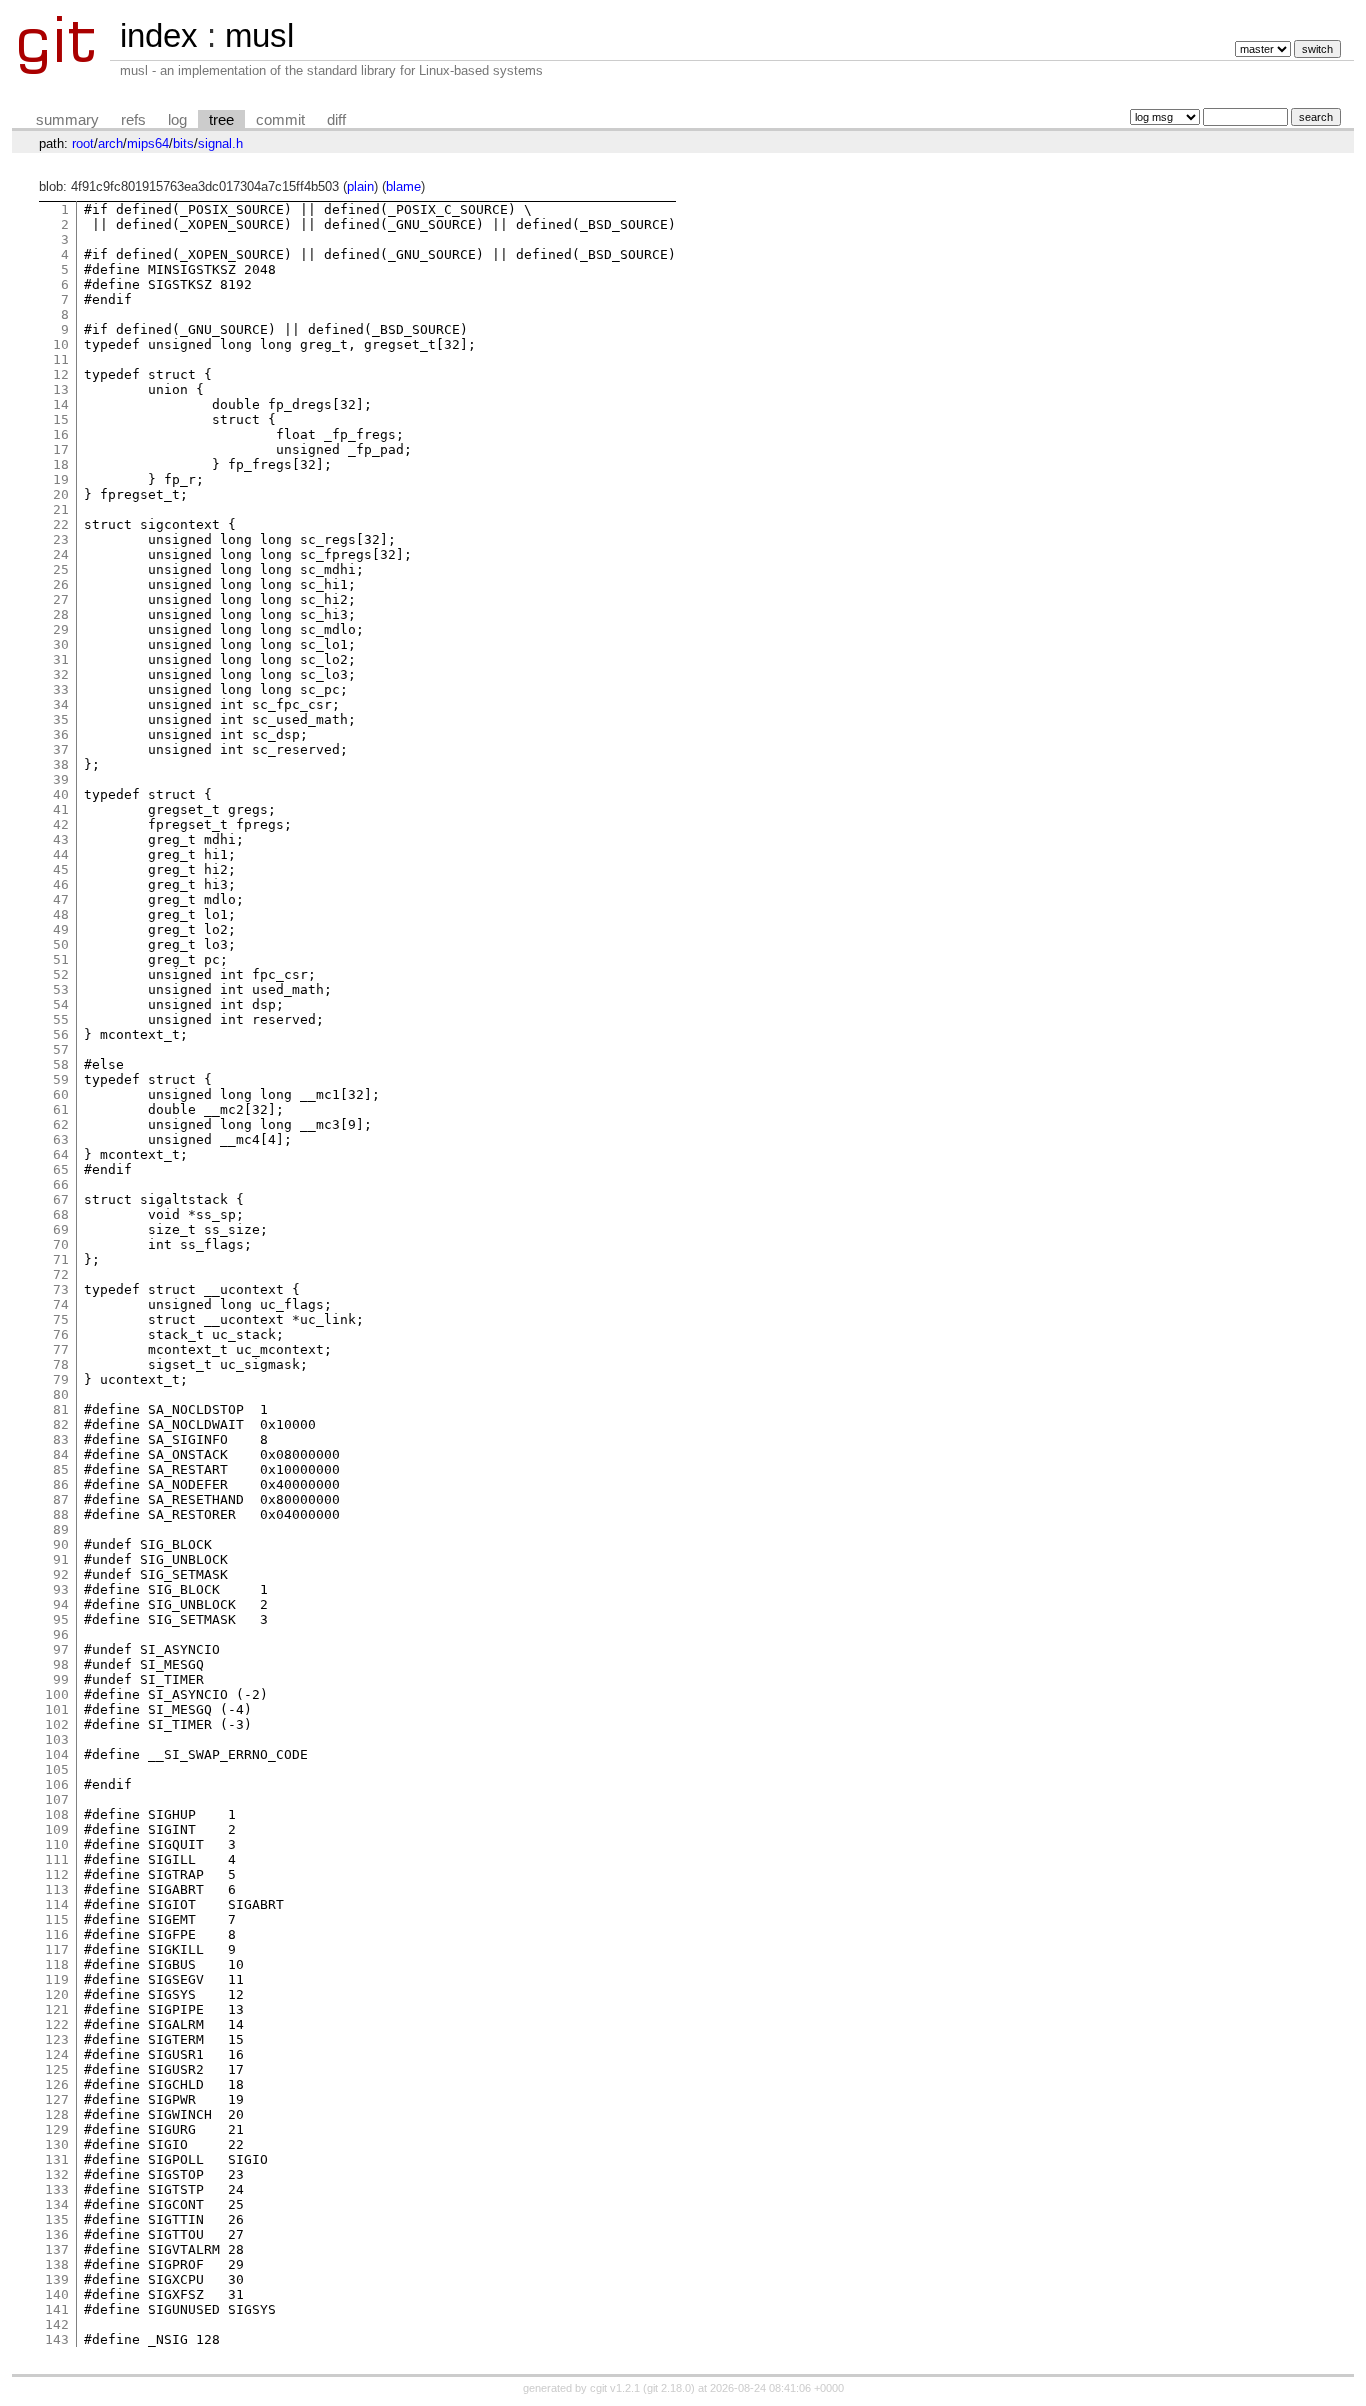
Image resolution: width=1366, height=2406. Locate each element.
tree (221, 120)
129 (57, 2129)
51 (61, 959)
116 (57, 1934)
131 (57, 2159)
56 (61, 1034)
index (159, 35)
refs (133, 120)
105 (57, 1769)
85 (61, 1469)
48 (61, 914)
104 (57, 1754)
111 (57, 1859)
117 (57, 1949)
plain (360, 186)
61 (61, 1109)
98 (61, 1664)
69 (61, 1229)
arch (110, 143)
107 (57, 1799)
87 (61, 1499)
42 (61, 824)
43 (61, 839)
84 (61, 1454)
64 (61, 1154)
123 (57, 2039)
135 (57, 2219)
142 (57, 2324)
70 (61, 1244)
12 (61, 374)
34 (61, 704)
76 (61, 1334)
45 (61, 869)
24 (61, 554)
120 (57, 1994)
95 (61, 1619)
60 (61, 1094)
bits (183, 143)
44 (61, 854)
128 (57, 2114)
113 (57, 1889)
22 (61, 524)
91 (61, 1559)
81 (61, 1409)
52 (61, 974)
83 (61, 1439)
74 (61, 1304)
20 (61, 494)
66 (61, 1184)
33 (61, 689)
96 (61, 1634)
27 (61, 599)
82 (61, 1424)
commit (280, 120)
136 (57, 2234)
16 (61, 434)
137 (57, 2249)
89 (61, 1529)
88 (61, 1514)
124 (57, 2054)
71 (61, 1259)
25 (61, 569)
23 (61, 539)
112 (57, 1874)
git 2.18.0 (669, 2388)
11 (61, 359)
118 (57, 1964)
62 (61, 1124)
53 (61, 989)
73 (61, 1289)
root (83, 143)
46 (61, 884)
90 (61, 1544)
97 (61, 1649)
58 (61, 1064)
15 (61, 419)
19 (61, 479)
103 (57, 1739)
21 (61, 509)
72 (61, 1274)
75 (61, 1319)
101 (57, 1709)
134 (57, 2204)
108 (57, 1814)
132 (57, 2174)
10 (61, 344)
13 (61, 389)
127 (57, 2099)
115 (57, 1919)
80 (61, 1394)
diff (336, 120)
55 (61, 1019)
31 (61, 659)
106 (57, 1784)
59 (61, 1079)
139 (57, 2279)
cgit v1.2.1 (615, 2388)
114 (57, 1904)
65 (61, 1169)
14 (61, 404)
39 (61, 779)
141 (57, 2309)
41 (61, 809)
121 (57, 2009)
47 (61, 899)
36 (61, 734)
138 (57, 2264)
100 (57, 1694)
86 (61, 1484)
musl (259, 35)
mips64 (148, 143)
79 (61, 1379)
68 (61, 1214)
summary (67, 120)
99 (61, 1679)
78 (61, 1364)
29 (61, 629)
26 (61, 584)
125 (57, 2069)
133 (57, 2189)
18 (61, 464)
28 (61, 614)
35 (61, 719)
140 (57, 2294)
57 (61, 1049)
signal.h (220, 143)
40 (61, 794)
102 (57, 1724)
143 (57, 2339)
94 (61, 1604)
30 (61, 644)
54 (61, 1004)
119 (57, 1979)
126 (57, 2084)
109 (57, 1829)
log (177, 120)
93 (61, 1589)
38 (61, 764)
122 (57, 2024)
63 (61, 1139)
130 (57, 2144)
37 (61, 749)
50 (61, 944)
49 (61, 929)
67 (61, 1199)
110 (57, 1844)
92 (61, 1574)
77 (61, 1349)
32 (61, 674)
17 (61, 449)
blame (403, 186)
